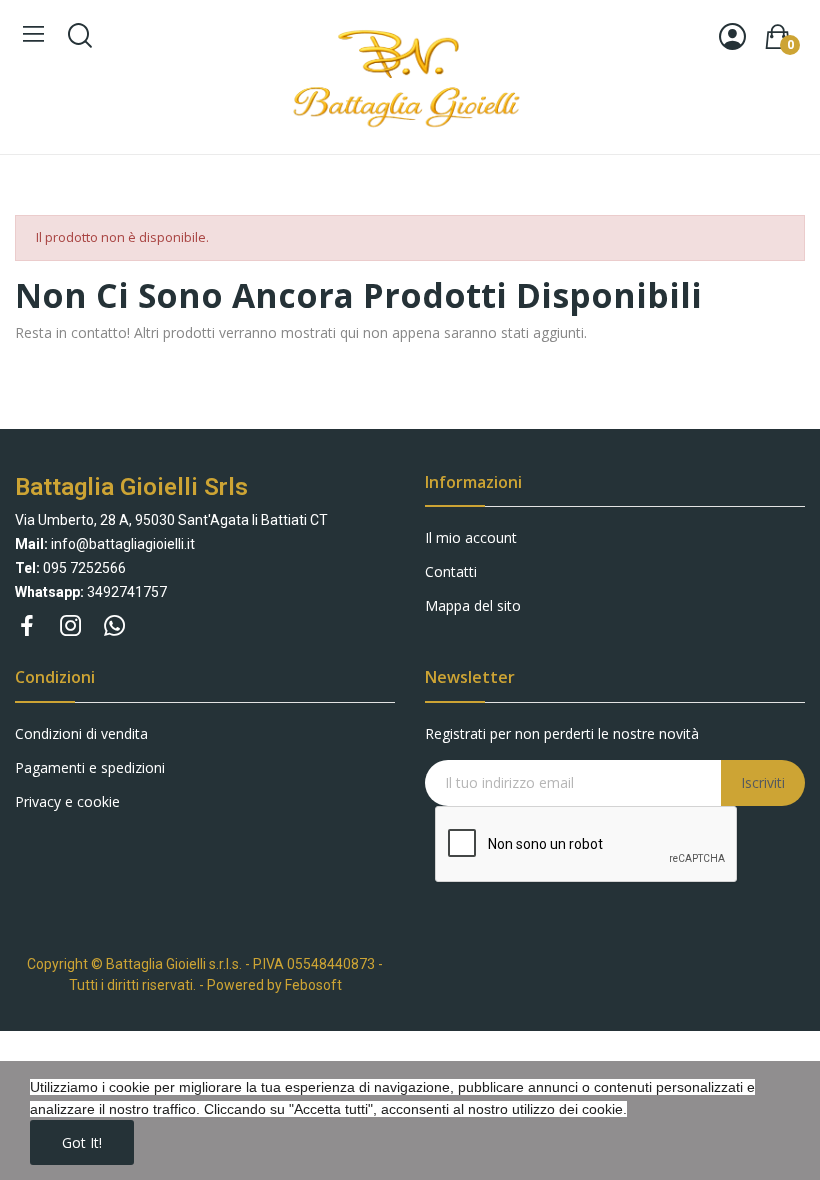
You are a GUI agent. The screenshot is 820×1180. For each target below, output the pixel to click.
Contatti (451, 571)
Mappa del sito (473, 605)
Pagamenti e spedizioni (90, 767)
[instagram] (71, 626)
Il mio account (471, 537)
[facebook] (27, 626)
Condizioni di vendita (81, 733)
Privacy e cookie (67, 801)
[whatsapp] (115, 626)
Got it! (82, 1142)
